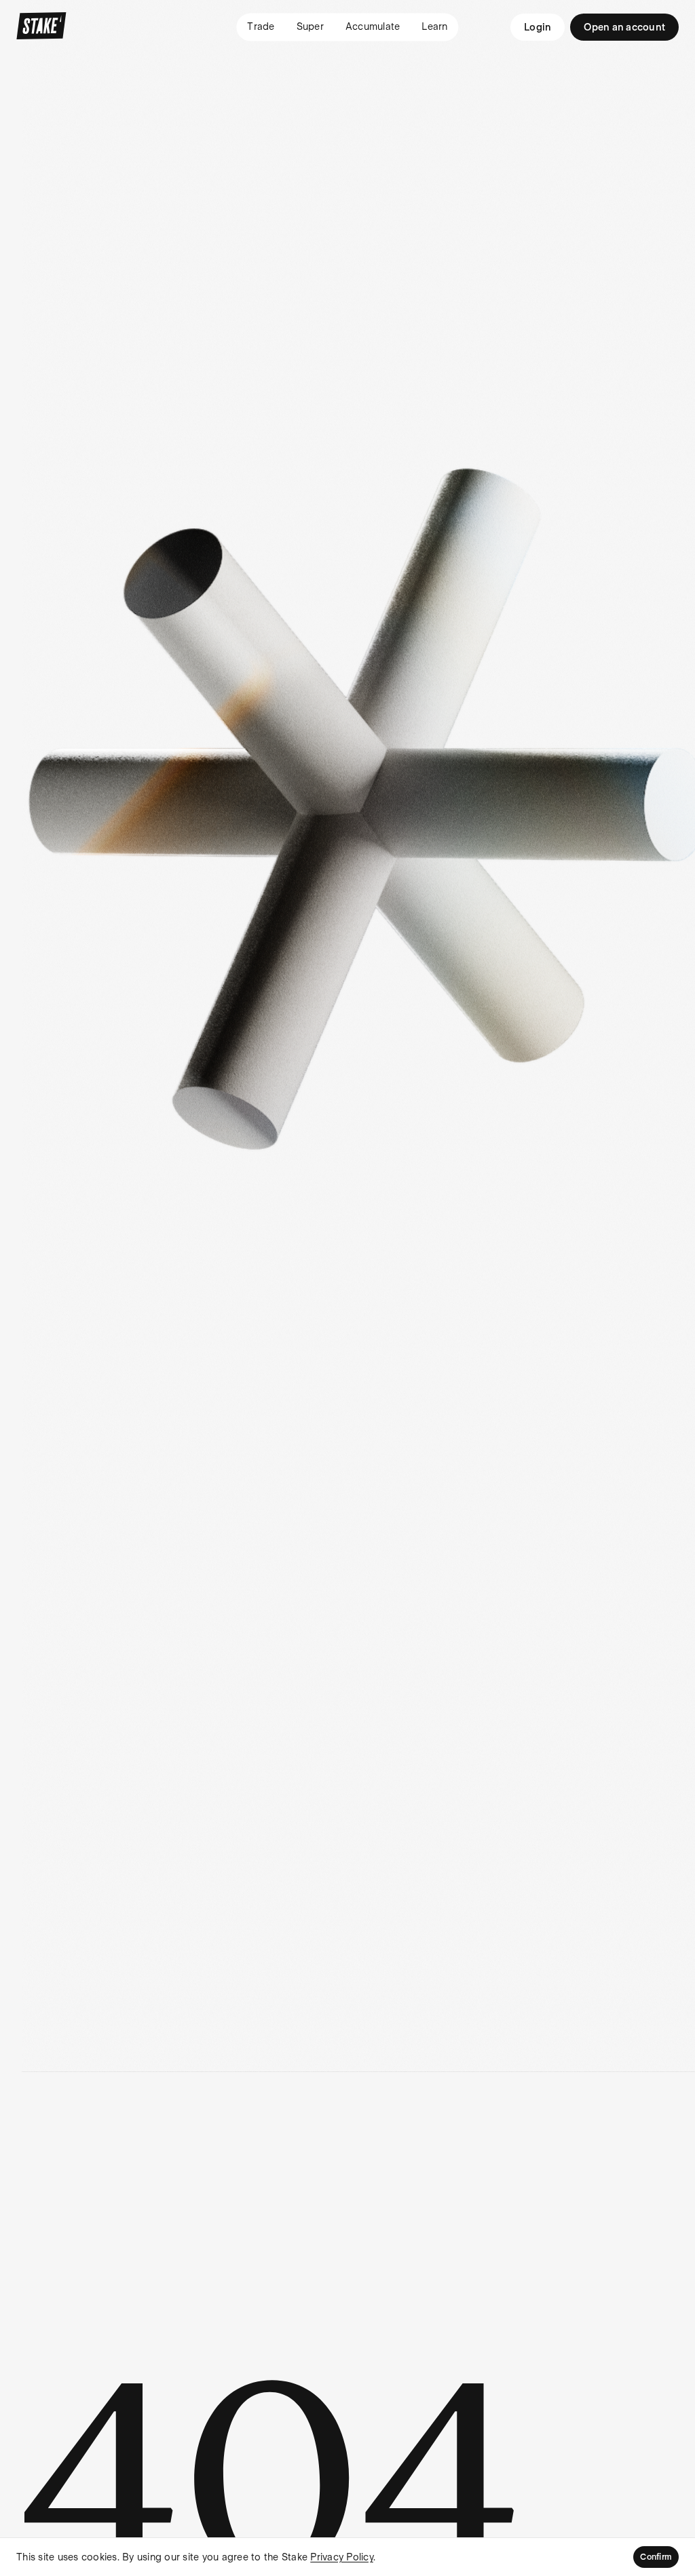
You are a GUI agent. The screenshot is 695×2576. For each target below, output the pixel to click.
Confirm (656, 2557)
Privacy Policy (342, 2557)
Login (538, 27)
